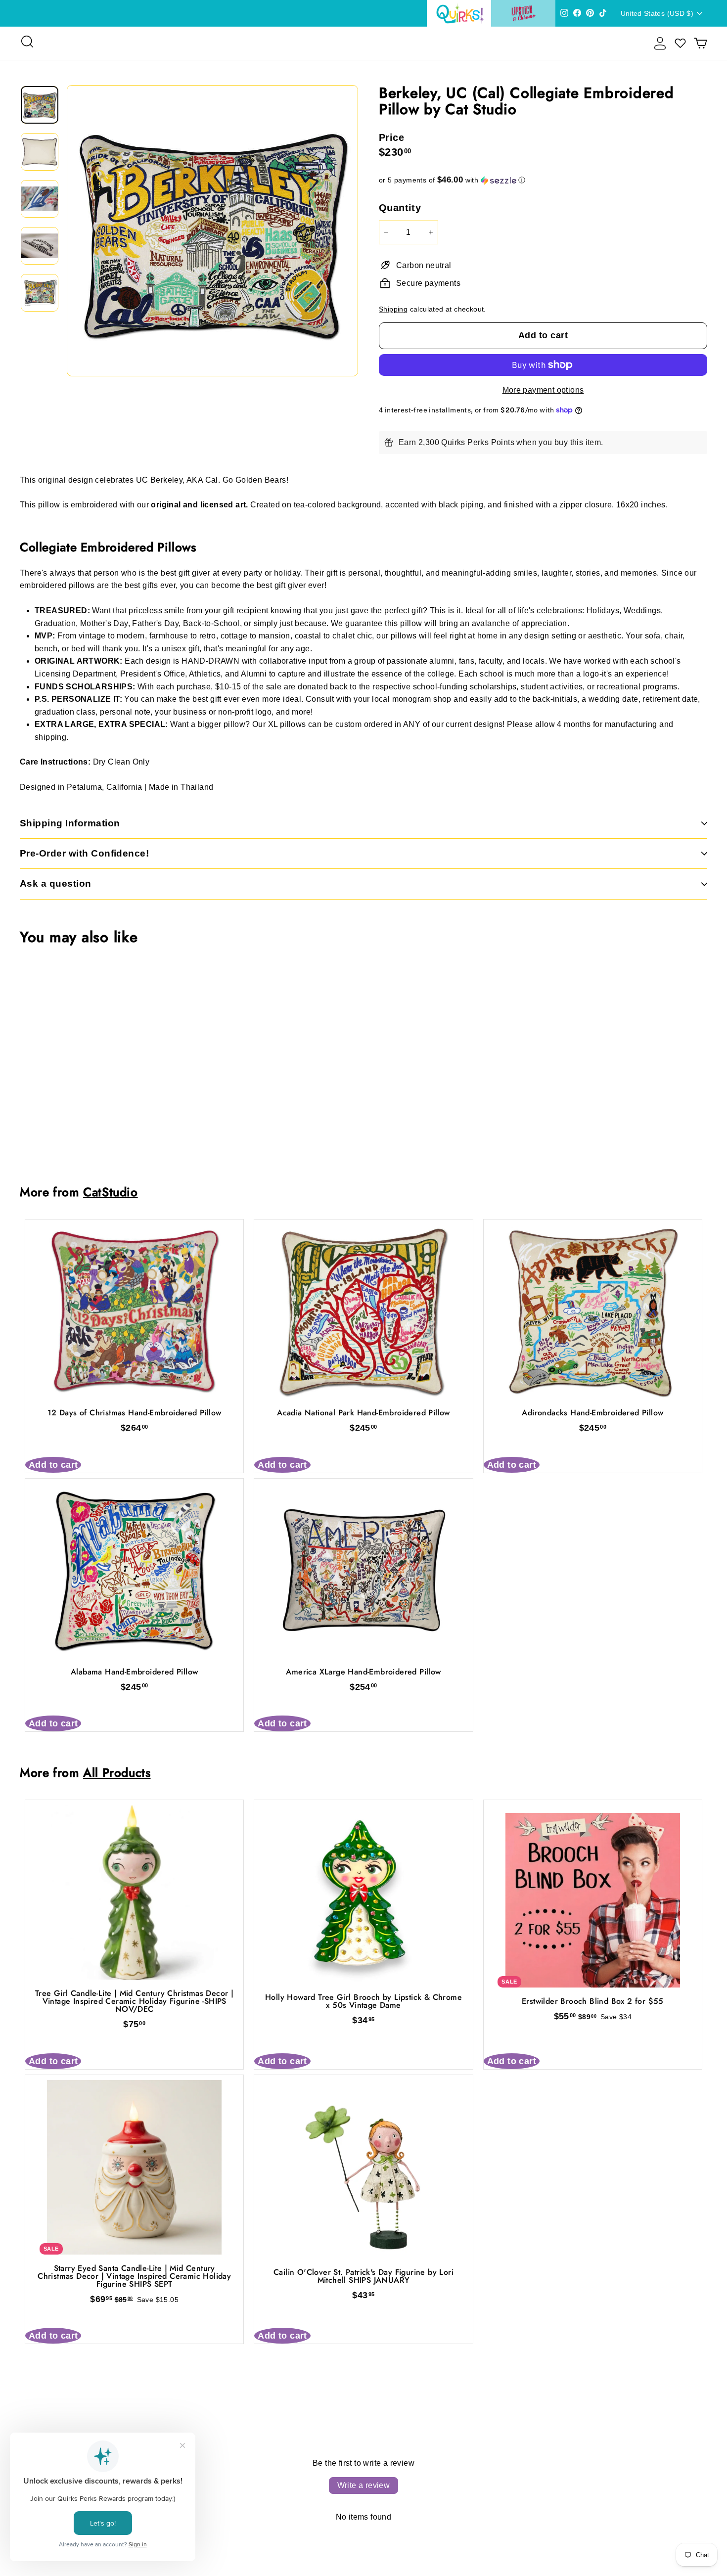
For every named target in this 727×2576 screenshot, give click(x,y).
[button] (543, 180)
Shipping (393, 309)
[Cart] (701, 43)
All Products (117, 1773)
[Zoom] (212, 231)
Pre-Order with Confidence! (84, 853)
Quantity (400, 208)
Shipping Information (70, 823)
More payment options (543, 390)
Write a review (364, 2485)
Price (391, 137)
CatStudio (111, 1192)
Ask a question (56, 883)
